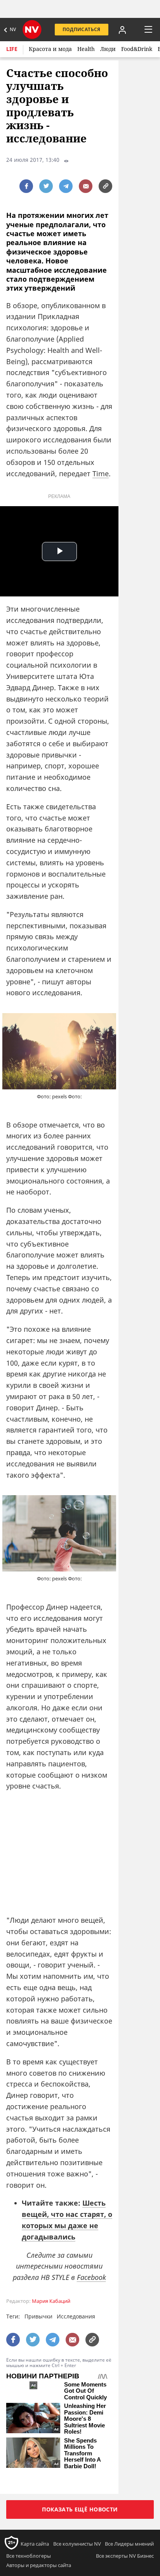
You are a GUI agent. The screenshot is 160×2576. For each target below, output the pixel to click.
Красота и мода (50, 49)
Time (101, 473)
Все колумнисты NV (77, 2544)
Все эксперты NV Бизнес (125, 2556)
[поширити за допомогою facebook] (26, 186)
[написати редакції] (86, 186)
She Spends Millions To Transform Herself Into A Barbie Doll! (82, 2453)
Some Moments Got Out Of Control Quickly (85, 2391)
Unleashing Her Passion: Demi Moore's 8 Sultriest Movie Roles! (85, 2419)
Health (86, 49)
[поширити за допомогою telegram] (66, 186)
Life (12, 49)
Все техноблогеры (29, 2556)
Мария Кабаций (51, 2301)
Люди (108, 49)
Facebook (91, 2277)
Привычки (38, 2316)
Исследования (76, 2316)
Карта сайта (35, 2544)
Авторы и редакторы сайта (39, 2565)
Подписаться (82, 29)
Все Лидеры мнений (129, 2544)
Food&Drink (137, 49)
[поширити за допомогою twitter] (46, 186)
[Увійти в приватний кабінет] (122, 30)
